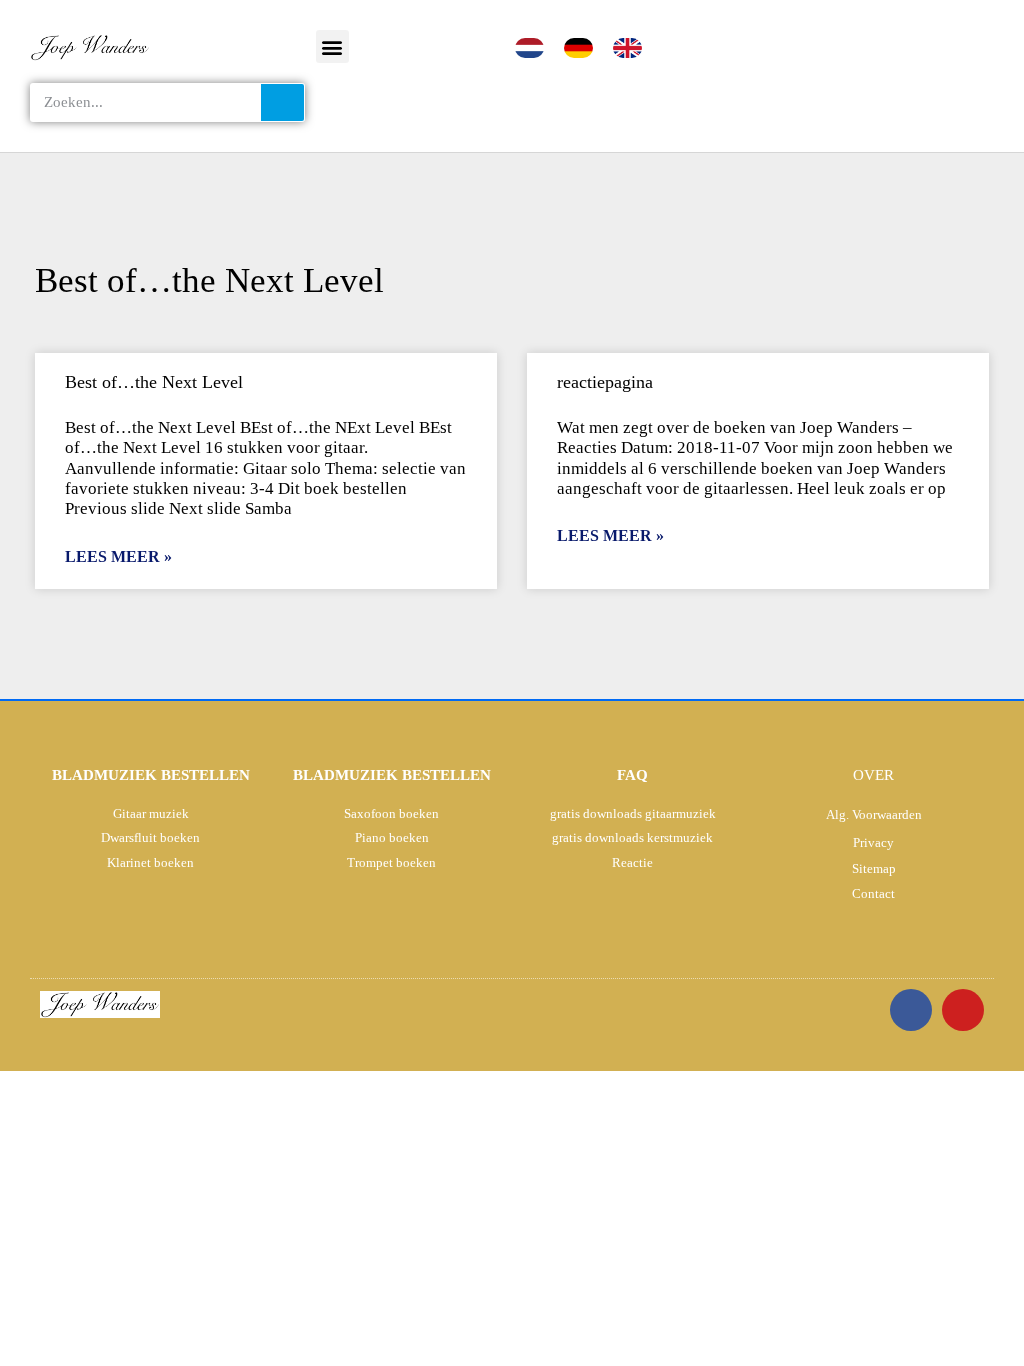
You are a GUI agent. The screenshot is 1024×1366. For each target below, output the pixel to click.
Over (873, 775)
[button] (332, 46)
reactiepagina (605, 382)
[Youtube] (963, 1010)
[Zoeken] (282, 102)
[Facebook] (911, 1010)
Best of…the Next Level (154, 382)
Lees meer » (118, 556)
